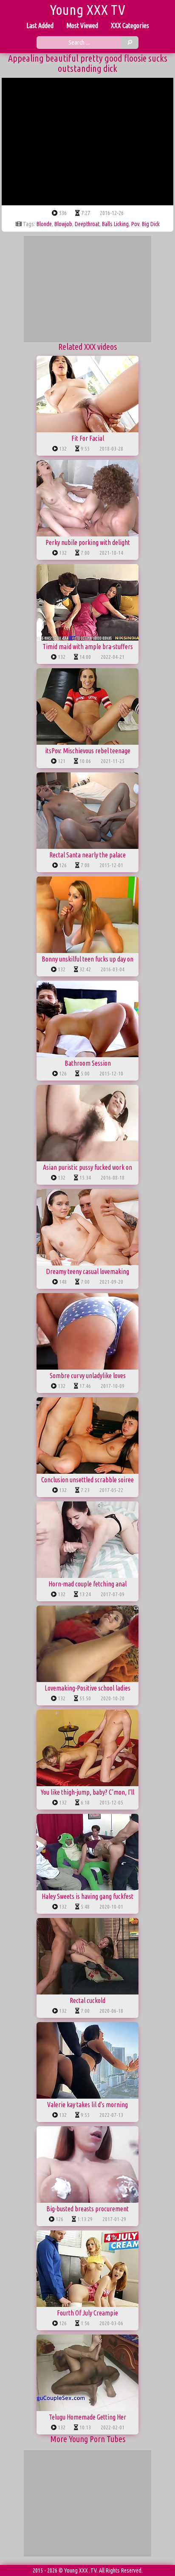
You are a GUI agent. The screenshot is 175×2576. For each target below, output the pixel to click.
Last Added (40, 26)
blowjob (63, 224)
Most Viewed (82, 26)
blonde (44, 224)
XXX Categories (130, 26)
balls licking (115, 224)
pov (135, 224)
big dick (151, 224)
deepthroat (87, 224)
